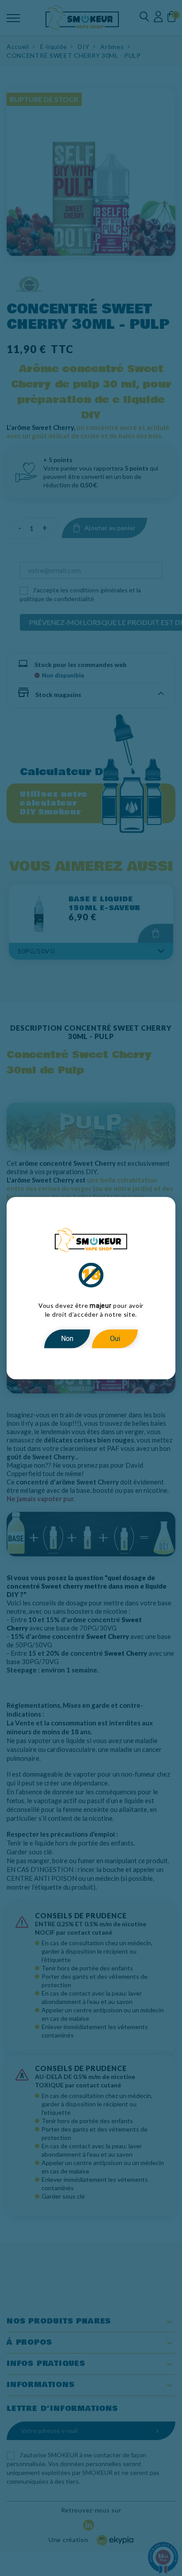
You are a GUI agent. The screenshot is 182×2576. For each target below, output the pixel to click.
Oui (115, 1339)
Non (67, 1339)
